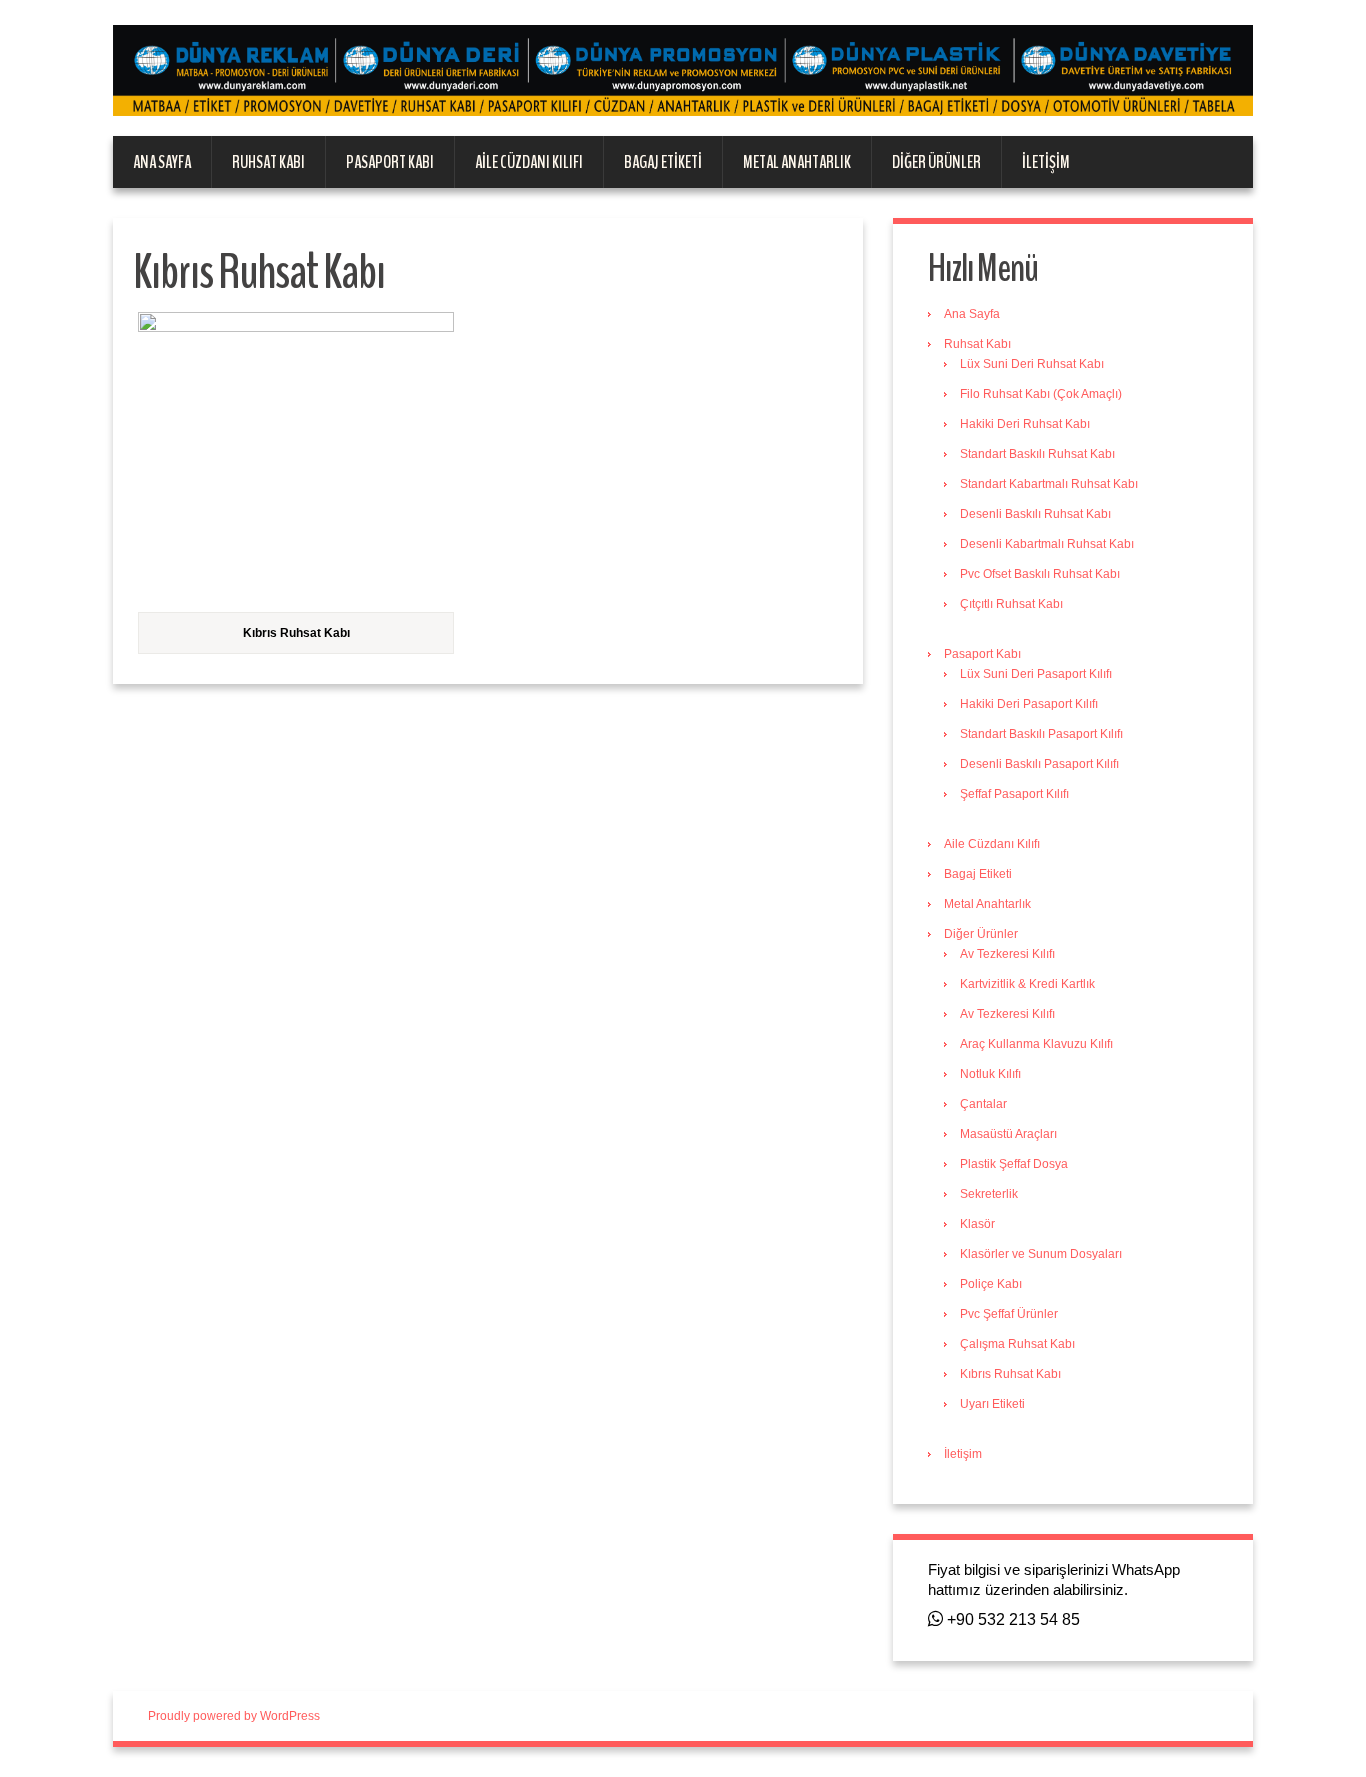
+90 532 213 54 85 (1011, 1619)
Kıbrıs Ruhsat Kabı (1010, 1374)
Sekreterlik (989, 1194)
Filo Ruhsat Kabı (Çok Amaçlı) (1041, 394)
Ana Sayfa (162, 162)
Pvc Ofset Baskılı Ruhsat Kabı (1040, 574)
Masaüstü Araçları (1008, 1134)
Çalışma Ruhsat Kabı (1017, 1344)
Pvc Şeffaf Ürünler (1009, 1314)
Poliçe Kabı (991, 1284)
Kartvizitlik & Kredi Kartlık (1027, 984)
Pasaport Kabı (390, 162)
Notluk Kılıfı (990, 1074)
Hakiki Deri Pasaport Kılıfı (1029, 704)
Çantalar (983, 1104)
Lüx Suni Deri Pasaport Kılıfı (1036, 674)
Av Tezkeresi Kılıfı (1007, 954)
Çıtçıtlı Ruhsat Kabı (1011, 604)
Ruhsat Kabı (268, 162)
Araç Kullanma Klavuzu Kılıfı (1036, 1044)
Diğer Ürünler (936, 162)
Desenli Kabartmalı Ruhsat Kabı (1047, 544)
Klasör (977, 1224)
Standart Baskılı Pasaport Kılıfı (1041, 734)
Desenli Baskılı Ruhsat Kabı (1035, 514)
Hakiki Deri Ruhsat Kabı (1025, 424)
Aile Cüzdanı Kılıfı (529, 162)
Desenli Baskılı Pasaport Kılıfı (1039, 764)
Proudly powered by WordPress (234, 1716)
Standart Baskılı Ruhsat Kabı (1037, 454)
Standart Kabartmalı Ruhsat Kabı (1049, 484)
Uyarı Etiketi (992, 1404)
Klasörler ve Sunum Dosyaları (1041, 1254)
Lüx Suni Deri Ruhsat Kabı (1032, 364)
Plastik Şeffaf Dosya (1014, 1164)
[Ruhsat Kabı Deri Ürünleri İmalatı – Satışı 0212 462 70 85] (683, 70)
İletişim (1046, 162)
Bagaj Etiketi (663, 162)
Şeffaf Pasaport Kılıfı (1014, 794)
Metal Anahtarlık (797, 162)
